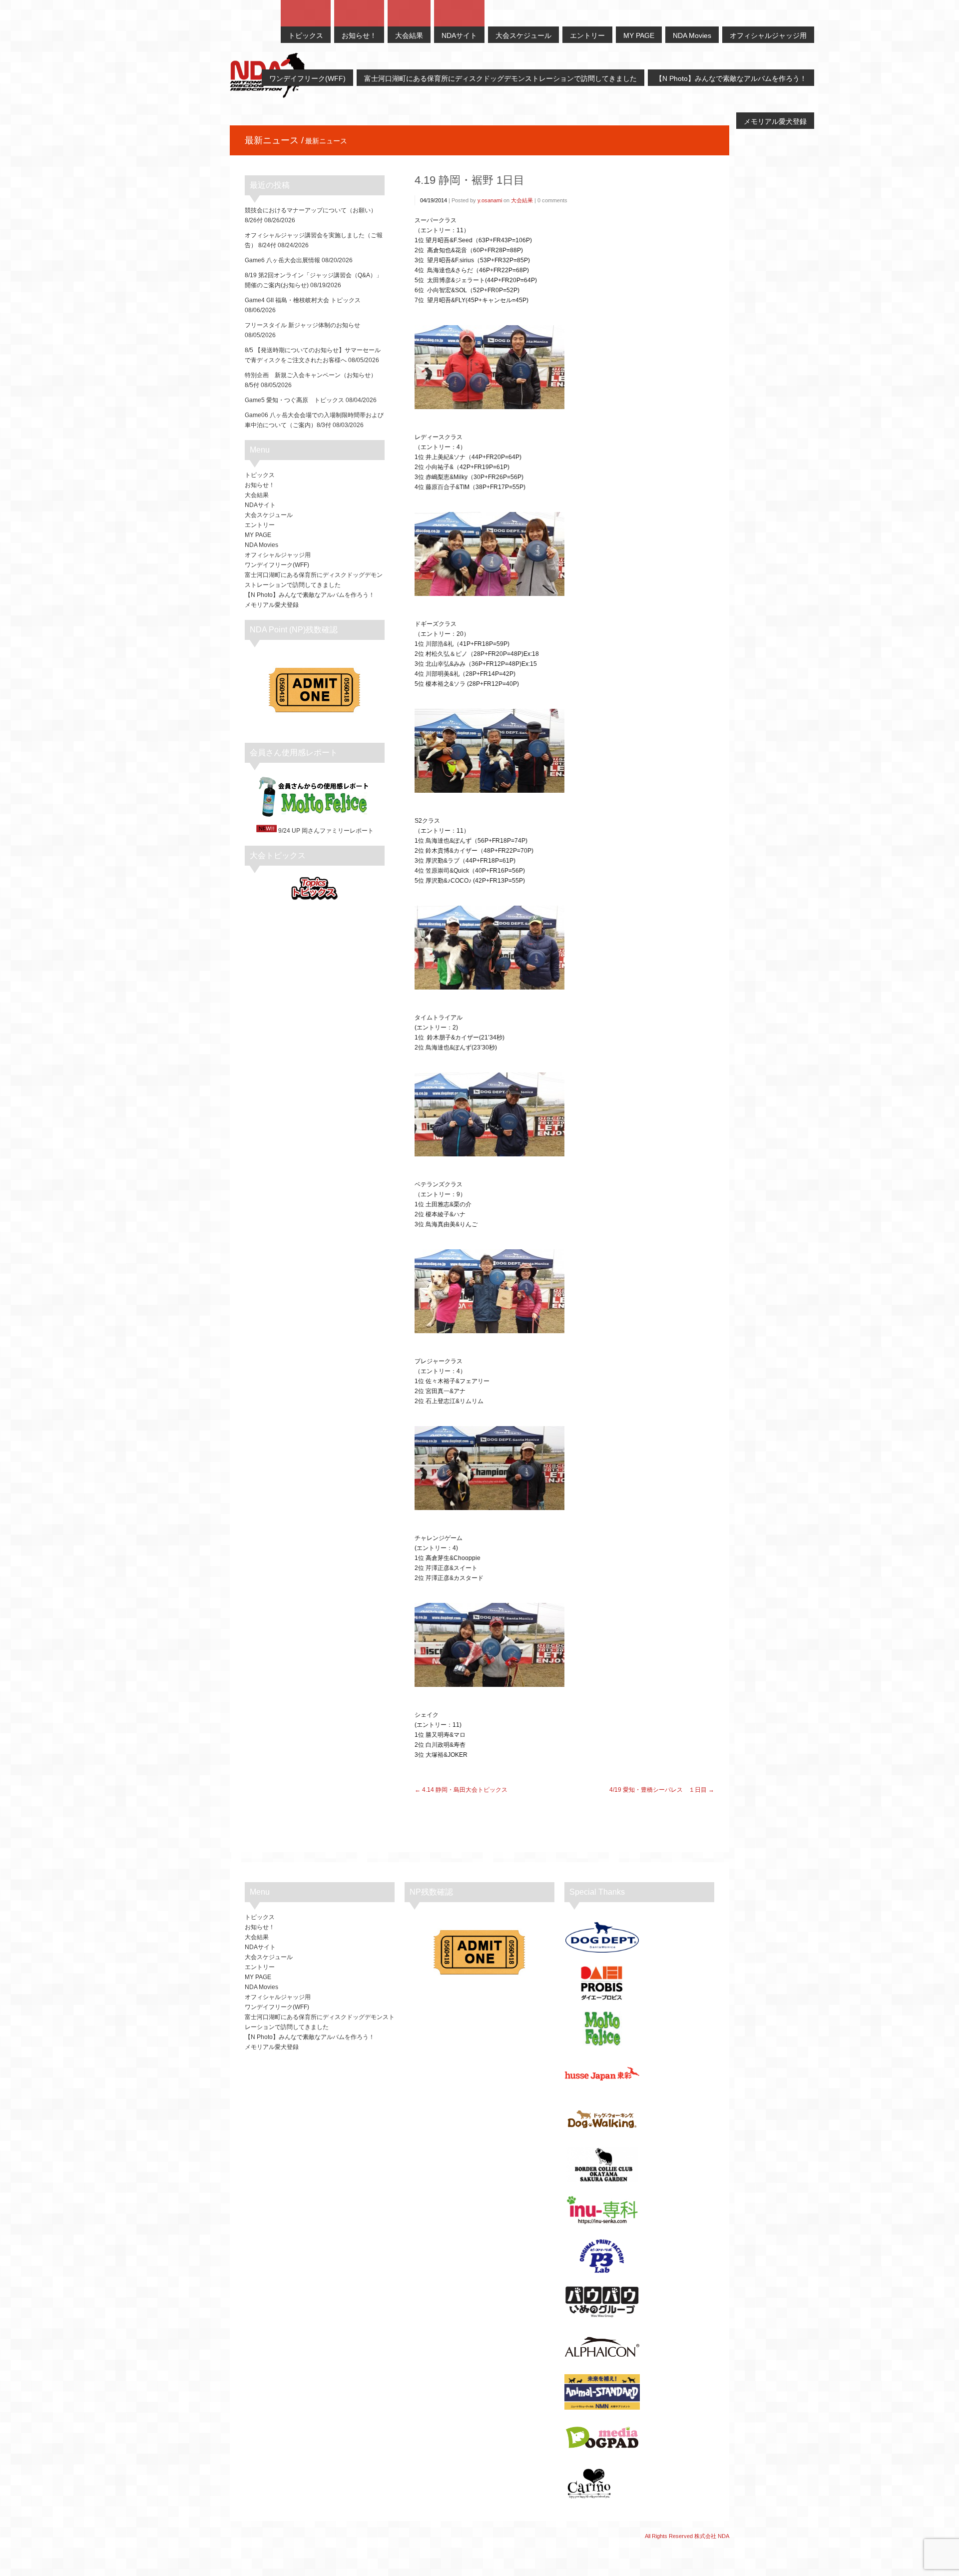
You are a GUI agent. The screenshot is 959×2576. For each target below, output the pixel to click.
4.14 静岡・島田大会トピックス (465, 1790)
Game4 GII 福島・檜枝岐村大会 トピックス (303, 300)
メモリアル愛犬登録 (272, 605)
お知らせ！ (260, 485)
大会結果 (522, 200)
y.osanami (490, 200)
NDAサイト (260, 505)
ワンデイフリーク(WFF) (277, 565)
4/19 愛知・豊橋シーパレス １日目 (658, 1790)
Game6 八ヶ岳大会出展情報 (282, 260)
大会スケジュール (269, 515)
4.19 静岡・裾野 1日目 (470, 180)
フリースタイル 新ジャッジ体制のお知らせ (302, 325)
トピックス (260, 475)
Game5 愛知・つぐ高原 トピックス (294, 400)
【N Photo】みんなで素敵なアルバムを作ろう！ (310, 595)
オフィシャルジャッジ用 (278, 555)
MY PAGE (258, 535)
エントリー (260, 525)
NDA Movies (261, 545)
